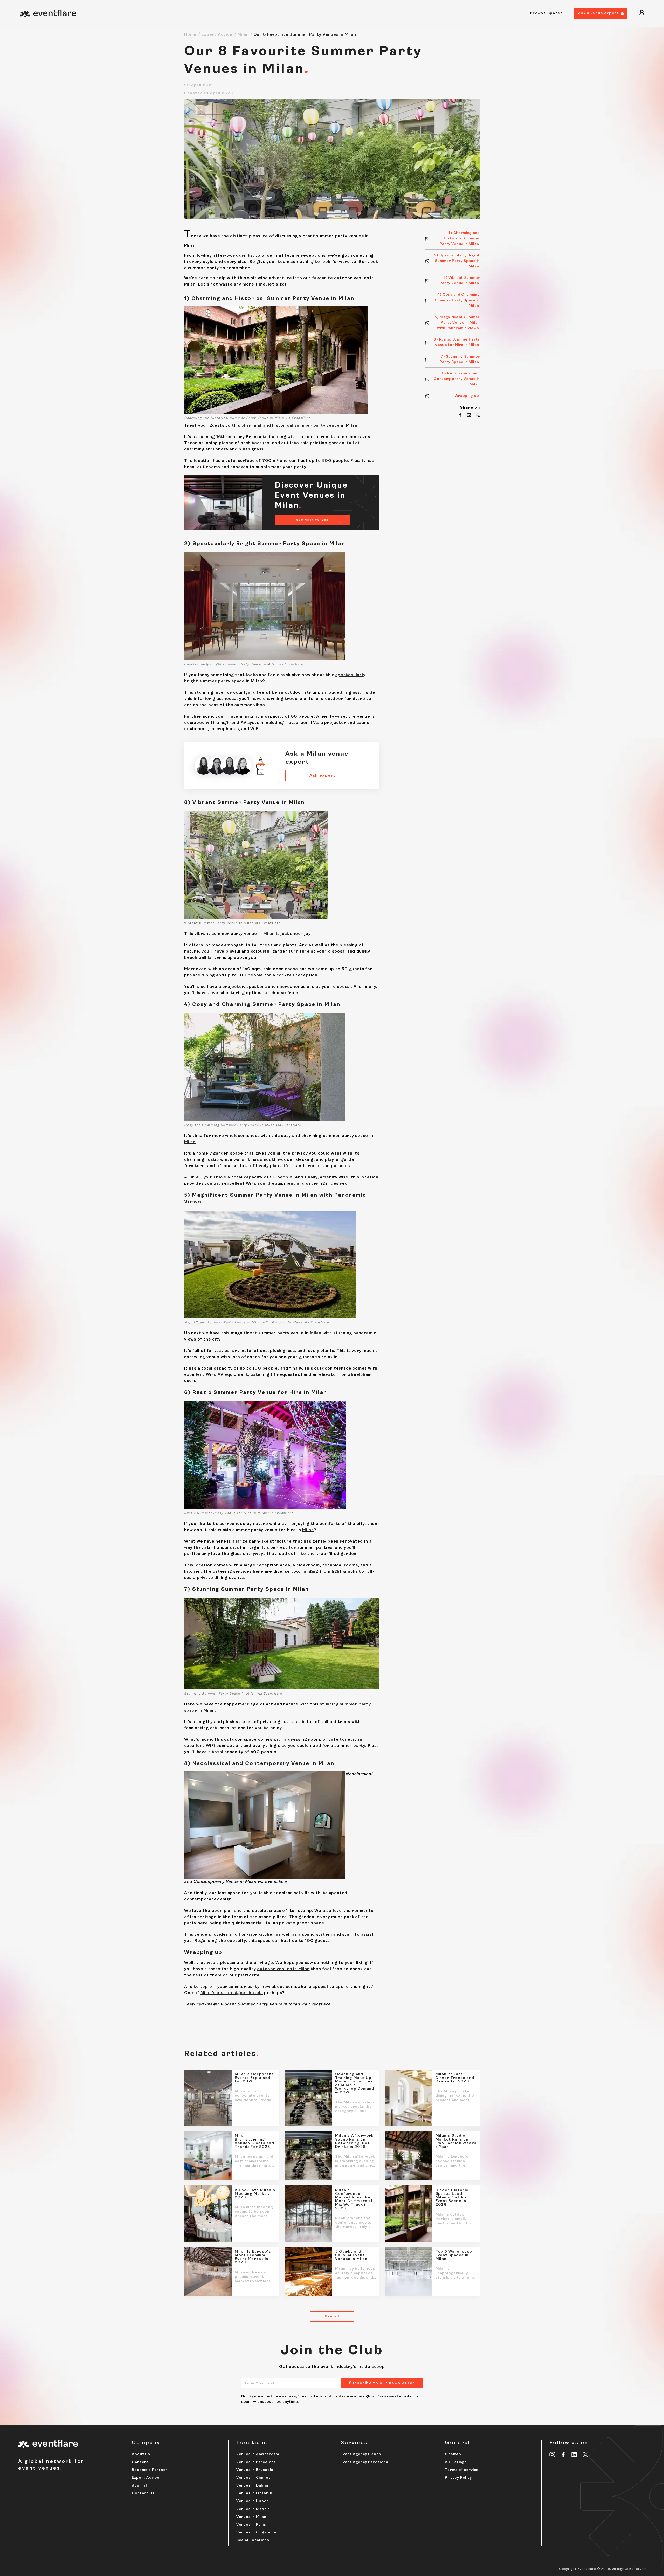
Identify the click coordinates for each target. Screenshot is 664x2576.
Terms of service (462, 2470)
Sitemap (453, 2454)
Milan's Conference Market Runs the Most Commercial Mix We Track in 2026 (354, 2199)
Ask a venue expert (599, 13)
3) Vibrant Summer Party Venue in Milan (460, 281)
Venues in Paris (251, 2525)
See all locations (253, 2540)
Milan (243, 35)
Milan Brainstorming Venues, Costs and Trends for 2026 (254, 2141)
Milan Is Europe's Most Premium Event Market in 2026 (253, 2257)
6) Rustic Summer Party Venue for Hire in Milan (457, 342)
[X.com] (585, 2455)
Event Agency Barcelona (364, 2462)
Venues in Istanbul (254, 2493)
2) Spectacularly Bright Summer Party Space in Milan (457, 261)
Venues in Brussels (255, 2470)
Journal (139, 2486)
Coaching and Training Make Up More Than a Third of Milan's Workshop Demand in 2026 (355, 2084)
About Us (141, 2454)
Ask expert (323, 776)
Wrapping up (467, 396)
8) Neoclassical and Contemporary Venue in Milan (457, 379)
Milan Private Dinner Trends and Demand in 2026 (455, 2078)
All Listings (456, 2462)
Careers (140, 2462)
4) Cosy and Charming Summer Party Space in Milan (457, 300)
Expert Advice (217, 35)
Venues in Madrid (253, 2509)
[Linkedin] (574, 2455)
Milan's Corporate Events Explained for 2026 (254, 2078)
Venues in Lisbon (253, 2501)
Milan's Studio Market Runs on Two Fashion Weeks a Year (456, 2141)
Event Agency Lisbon (361, 2454)
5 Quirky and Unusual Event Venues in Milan (351, 2255)
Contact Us (143, 2493)
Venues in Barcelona (256, 2462)
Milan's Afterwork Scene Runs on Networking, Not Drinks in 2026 (354, 2141)
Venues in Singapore (256, 2533)
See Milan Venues (312, 520)
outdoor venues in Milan (283, 1969)
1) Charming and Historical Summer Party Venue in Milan (460, 238)
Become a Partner (150, 2470)
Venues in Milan (251, 2517)
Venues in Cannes (254, 2478)
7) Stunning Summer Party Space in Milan (460, 359)
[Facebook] (563, 2455)
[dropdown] (642, 13)
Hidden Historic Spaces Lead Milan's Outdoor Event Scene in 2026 (453, 2198)
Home (190, 35)
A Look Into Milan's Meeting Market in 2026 (255, 2194)
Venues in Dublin (252, 2486)
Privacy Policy (458, 2478)
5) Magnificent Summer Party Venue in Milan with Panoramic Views (457, 323)
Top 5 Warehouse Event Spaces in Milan (454, 2255)
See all (332, 2317)
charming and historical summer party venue (291, 426)
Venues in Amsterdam (258, 2454)
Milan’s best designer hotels (232, 1993)
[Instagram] (552, 2455)
